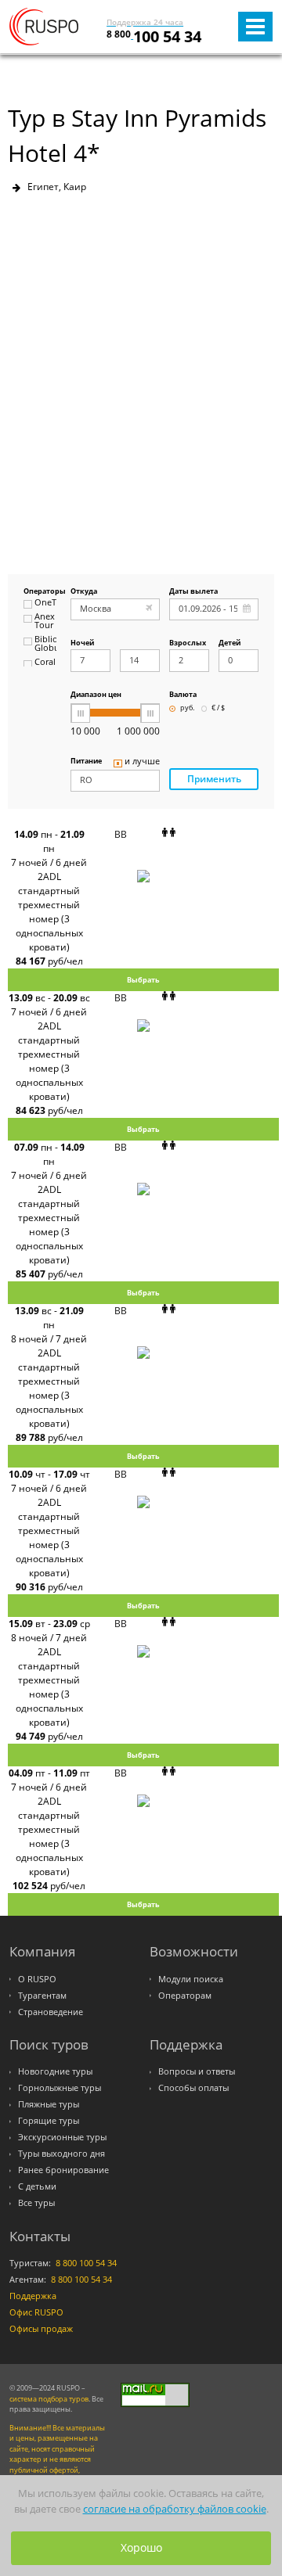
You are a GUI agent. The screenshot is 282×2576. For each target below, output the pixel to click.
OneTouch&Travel (45, 603)
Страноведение (51, 2012)
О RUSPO (37, 1979)
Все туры (36, 2203)
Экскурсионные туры (62, 2137)
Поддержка (33, 2296)
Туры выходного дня (61, 2154)
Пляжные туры (49, 2104)
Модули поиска (191, 1979)
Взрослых (188, 643)
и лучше (142, 762)
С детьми (37, 2186)
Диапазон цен (96, 695)
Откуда (84, 592)
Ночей (82, 643)
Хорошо (141, 2547)
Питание (86, 762)
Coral (45, 663)
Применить (214, 779)
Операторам (185, 1996)
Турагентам (42, 1996)
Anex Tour (45, 622)
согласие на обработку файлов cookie (175, 2509)
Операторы (40, 592)
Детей (230, 643)
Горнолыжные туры (60, 2088)
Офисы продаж (41, 2329)
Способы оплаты (193, 2088)
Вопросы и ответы (197, 2071)
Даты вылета (193, 592)
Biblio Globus (45, 644)
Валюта (183, 695)
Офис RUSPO (36, 2312)
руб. (187, 708)
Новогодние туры (55, 2071)
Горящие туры (49, 2121)
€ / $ (218, 708)
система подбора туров (49, 2399)
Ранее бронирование (63, 2170)
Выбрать (143, 980)
